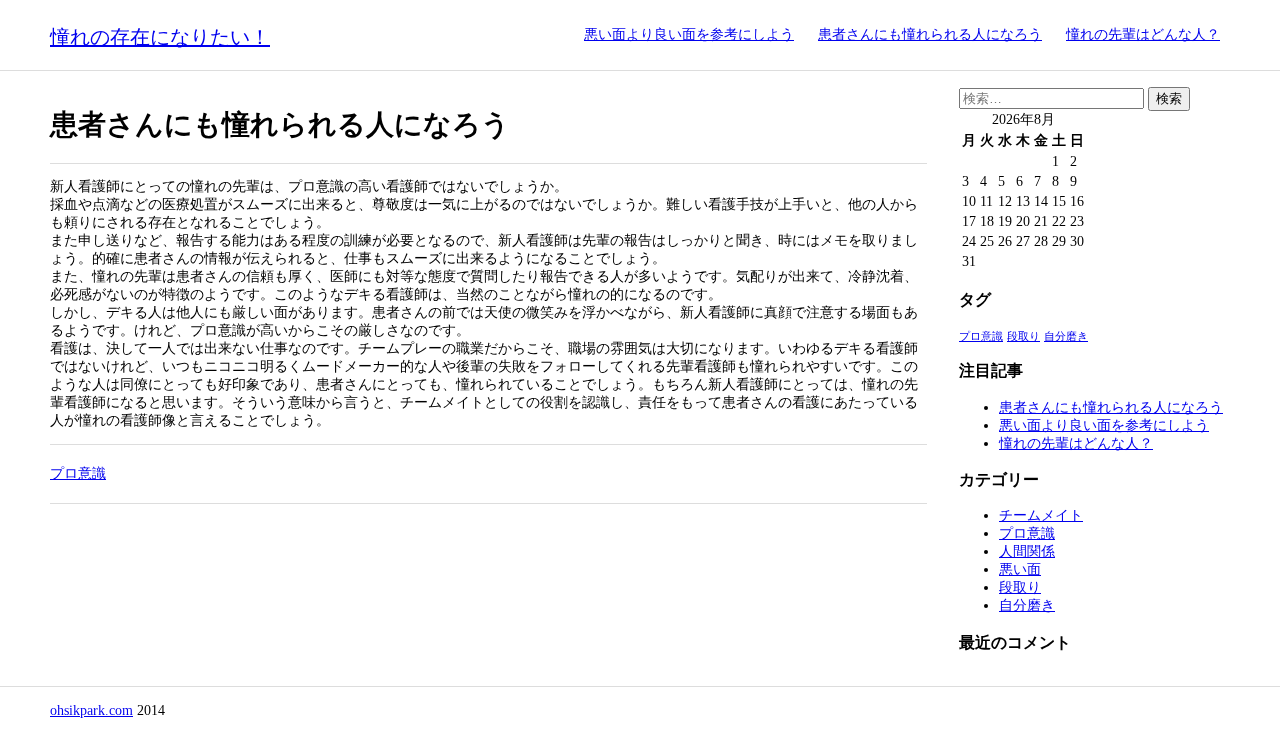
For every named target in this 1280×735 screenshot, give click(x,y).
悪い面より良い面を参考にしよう (689, 34)
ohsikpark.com (91, 710)
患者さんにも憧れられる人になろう (930, 34)
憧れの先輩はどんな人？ (1143, 34)
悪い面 (1020, 569)
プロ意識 (78, 473)
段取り (1023, 336)
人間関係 (1027, 551)
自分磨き (1066, 336)
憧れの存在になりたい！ (160, 37)
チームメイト (1041, 515)
